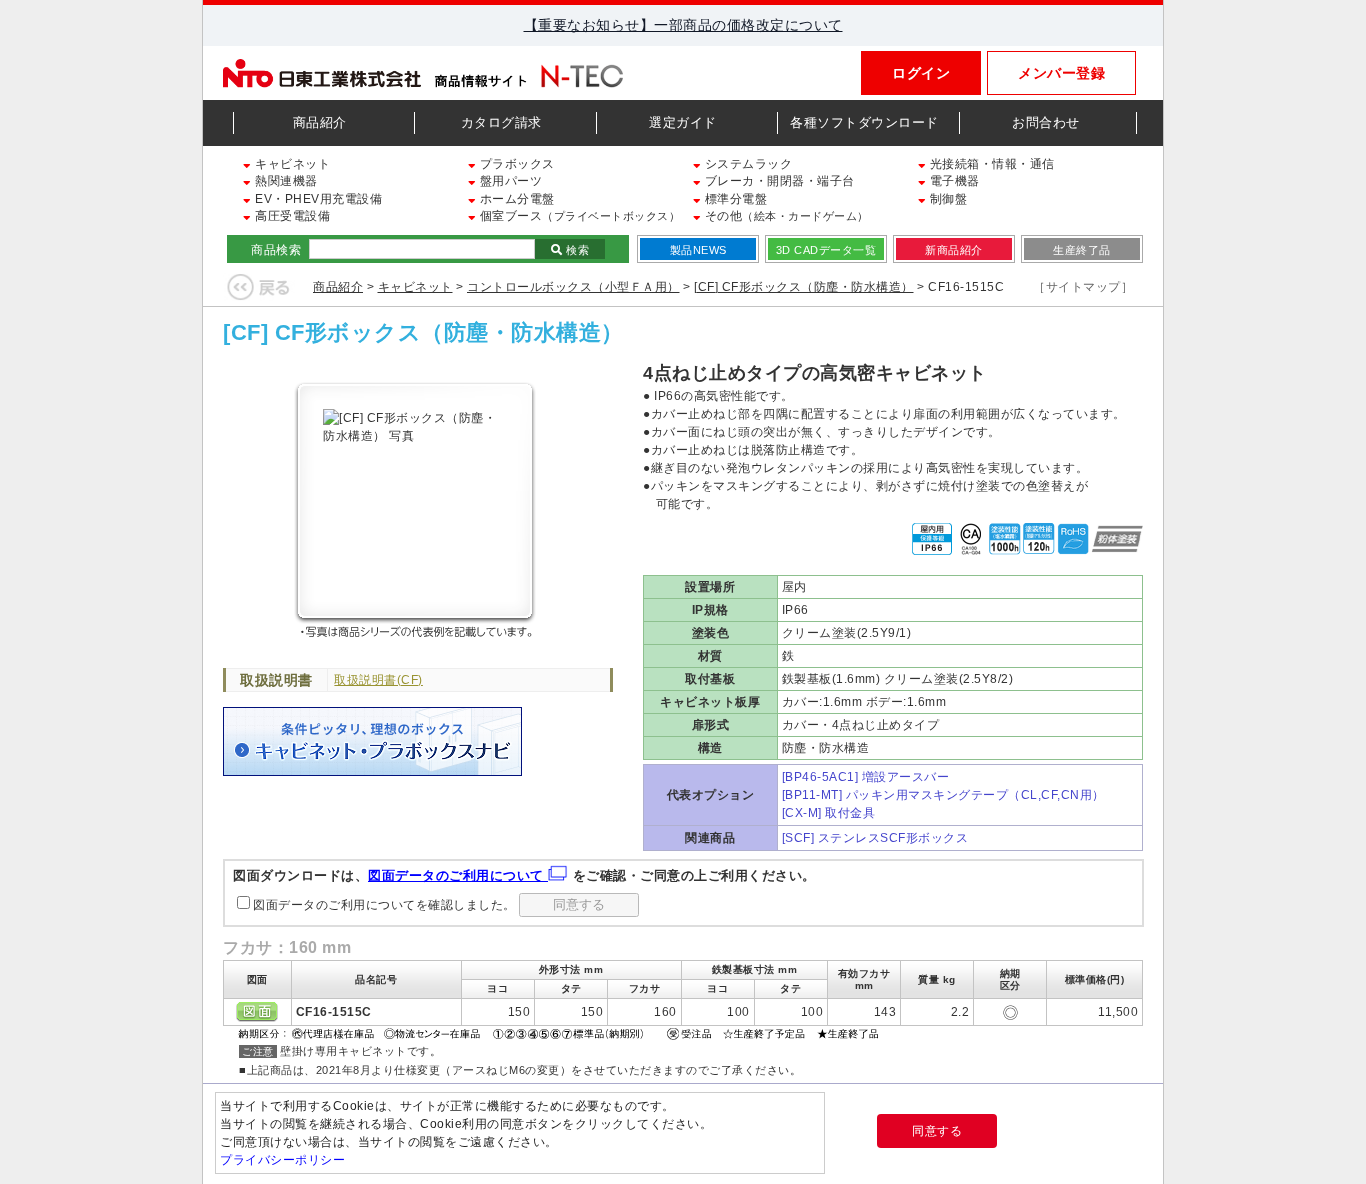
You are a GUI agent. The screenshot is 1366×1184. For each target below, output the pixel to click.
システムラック (746, 164)
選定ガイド (683, 122)
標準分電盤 (734, 199)
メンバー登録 (1061, 73)
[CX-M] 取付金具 (829, 813)
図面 (257, 1012)
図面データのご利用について (458, 875)
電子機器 (953, 181)
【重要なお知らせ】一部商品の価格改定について (683, 25)
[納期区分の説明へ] (560, 1032)
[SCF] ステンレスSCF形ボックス (875, 838)
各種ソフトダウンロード (864, 122)
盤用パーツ (509, 181)
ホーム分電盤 (515, 199)
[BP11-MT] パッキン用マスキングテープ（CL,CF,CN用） (943, 795)
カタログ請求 (501, 122)
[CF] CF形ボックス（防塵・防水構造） (804, 287)
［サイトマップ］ (1083, 287)
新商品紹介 (954, 250)
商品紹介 (320, 122)
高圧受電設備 (291, 216)
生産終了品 (1082, 250)
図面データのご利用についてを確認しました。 (384, 905)
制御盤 (946, 199)
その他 (785, 216)
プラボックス (515, 164)
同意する (937, 1131)
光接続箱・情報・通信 (990, 164)
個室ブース (578, 216)
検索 (576, 250)
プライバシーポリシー (282, 1160)
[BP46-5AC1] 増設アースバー (866, 777)
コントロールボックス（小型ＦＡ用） (573, 287)
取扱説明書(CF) (378, 680)
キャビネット (291, 164)
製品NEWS (698, 250)
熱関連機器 (285, 181)
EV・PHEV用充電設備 (317, 199)
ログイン (921, 73)
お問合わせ (1046, 122)
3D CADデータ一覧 (826, 250)
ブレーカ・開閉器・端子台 (778, 181)
